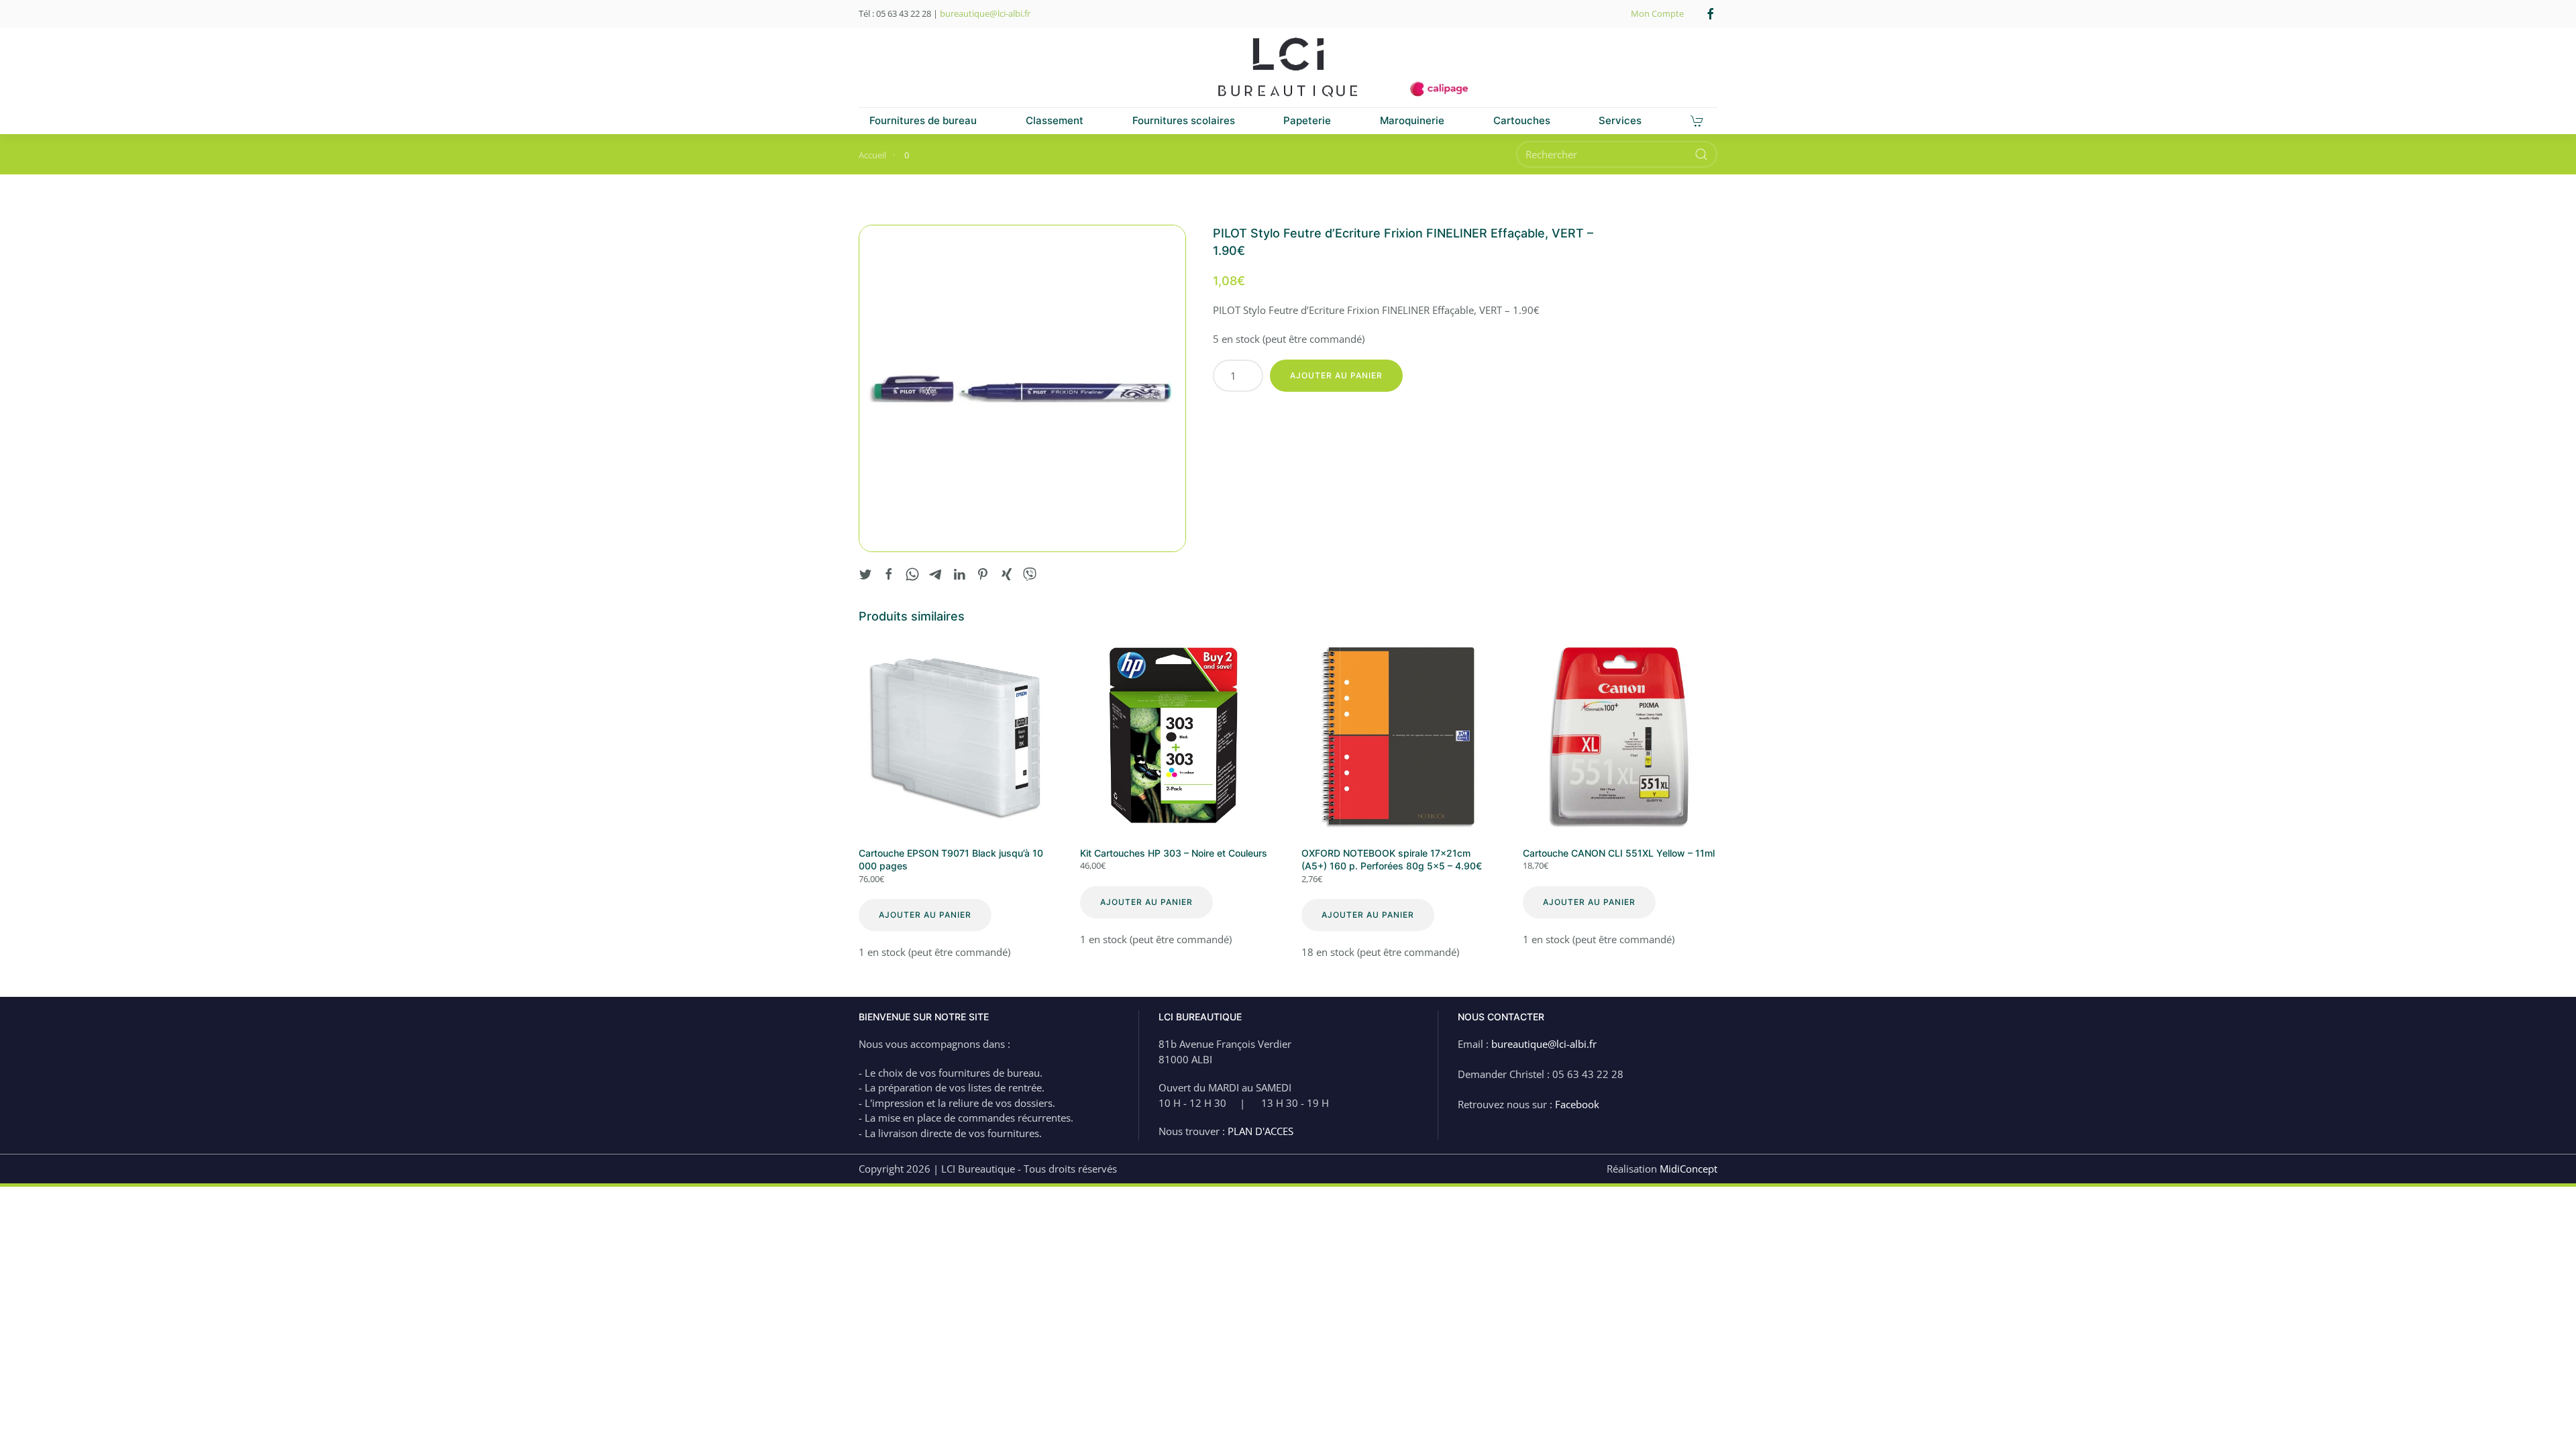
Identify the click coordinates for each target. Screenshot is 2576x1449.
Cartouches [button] (1522, 120)
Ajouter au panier (1336, 375)
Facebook (1577, 1104)
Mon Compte (1657, 13)
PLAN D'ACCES (1260, 1131)
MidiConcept (1688, 1169)
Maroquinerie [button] (1412, 120)
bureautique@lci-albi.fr (985, 13)
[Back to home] (1288, 68)
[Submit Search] (1701, 154)
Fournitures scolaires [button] (1184, 120)
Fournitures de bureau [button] (923, 120)
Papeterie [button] (1307, 120)
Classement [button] (1055, 120)
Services (1620, 120)
